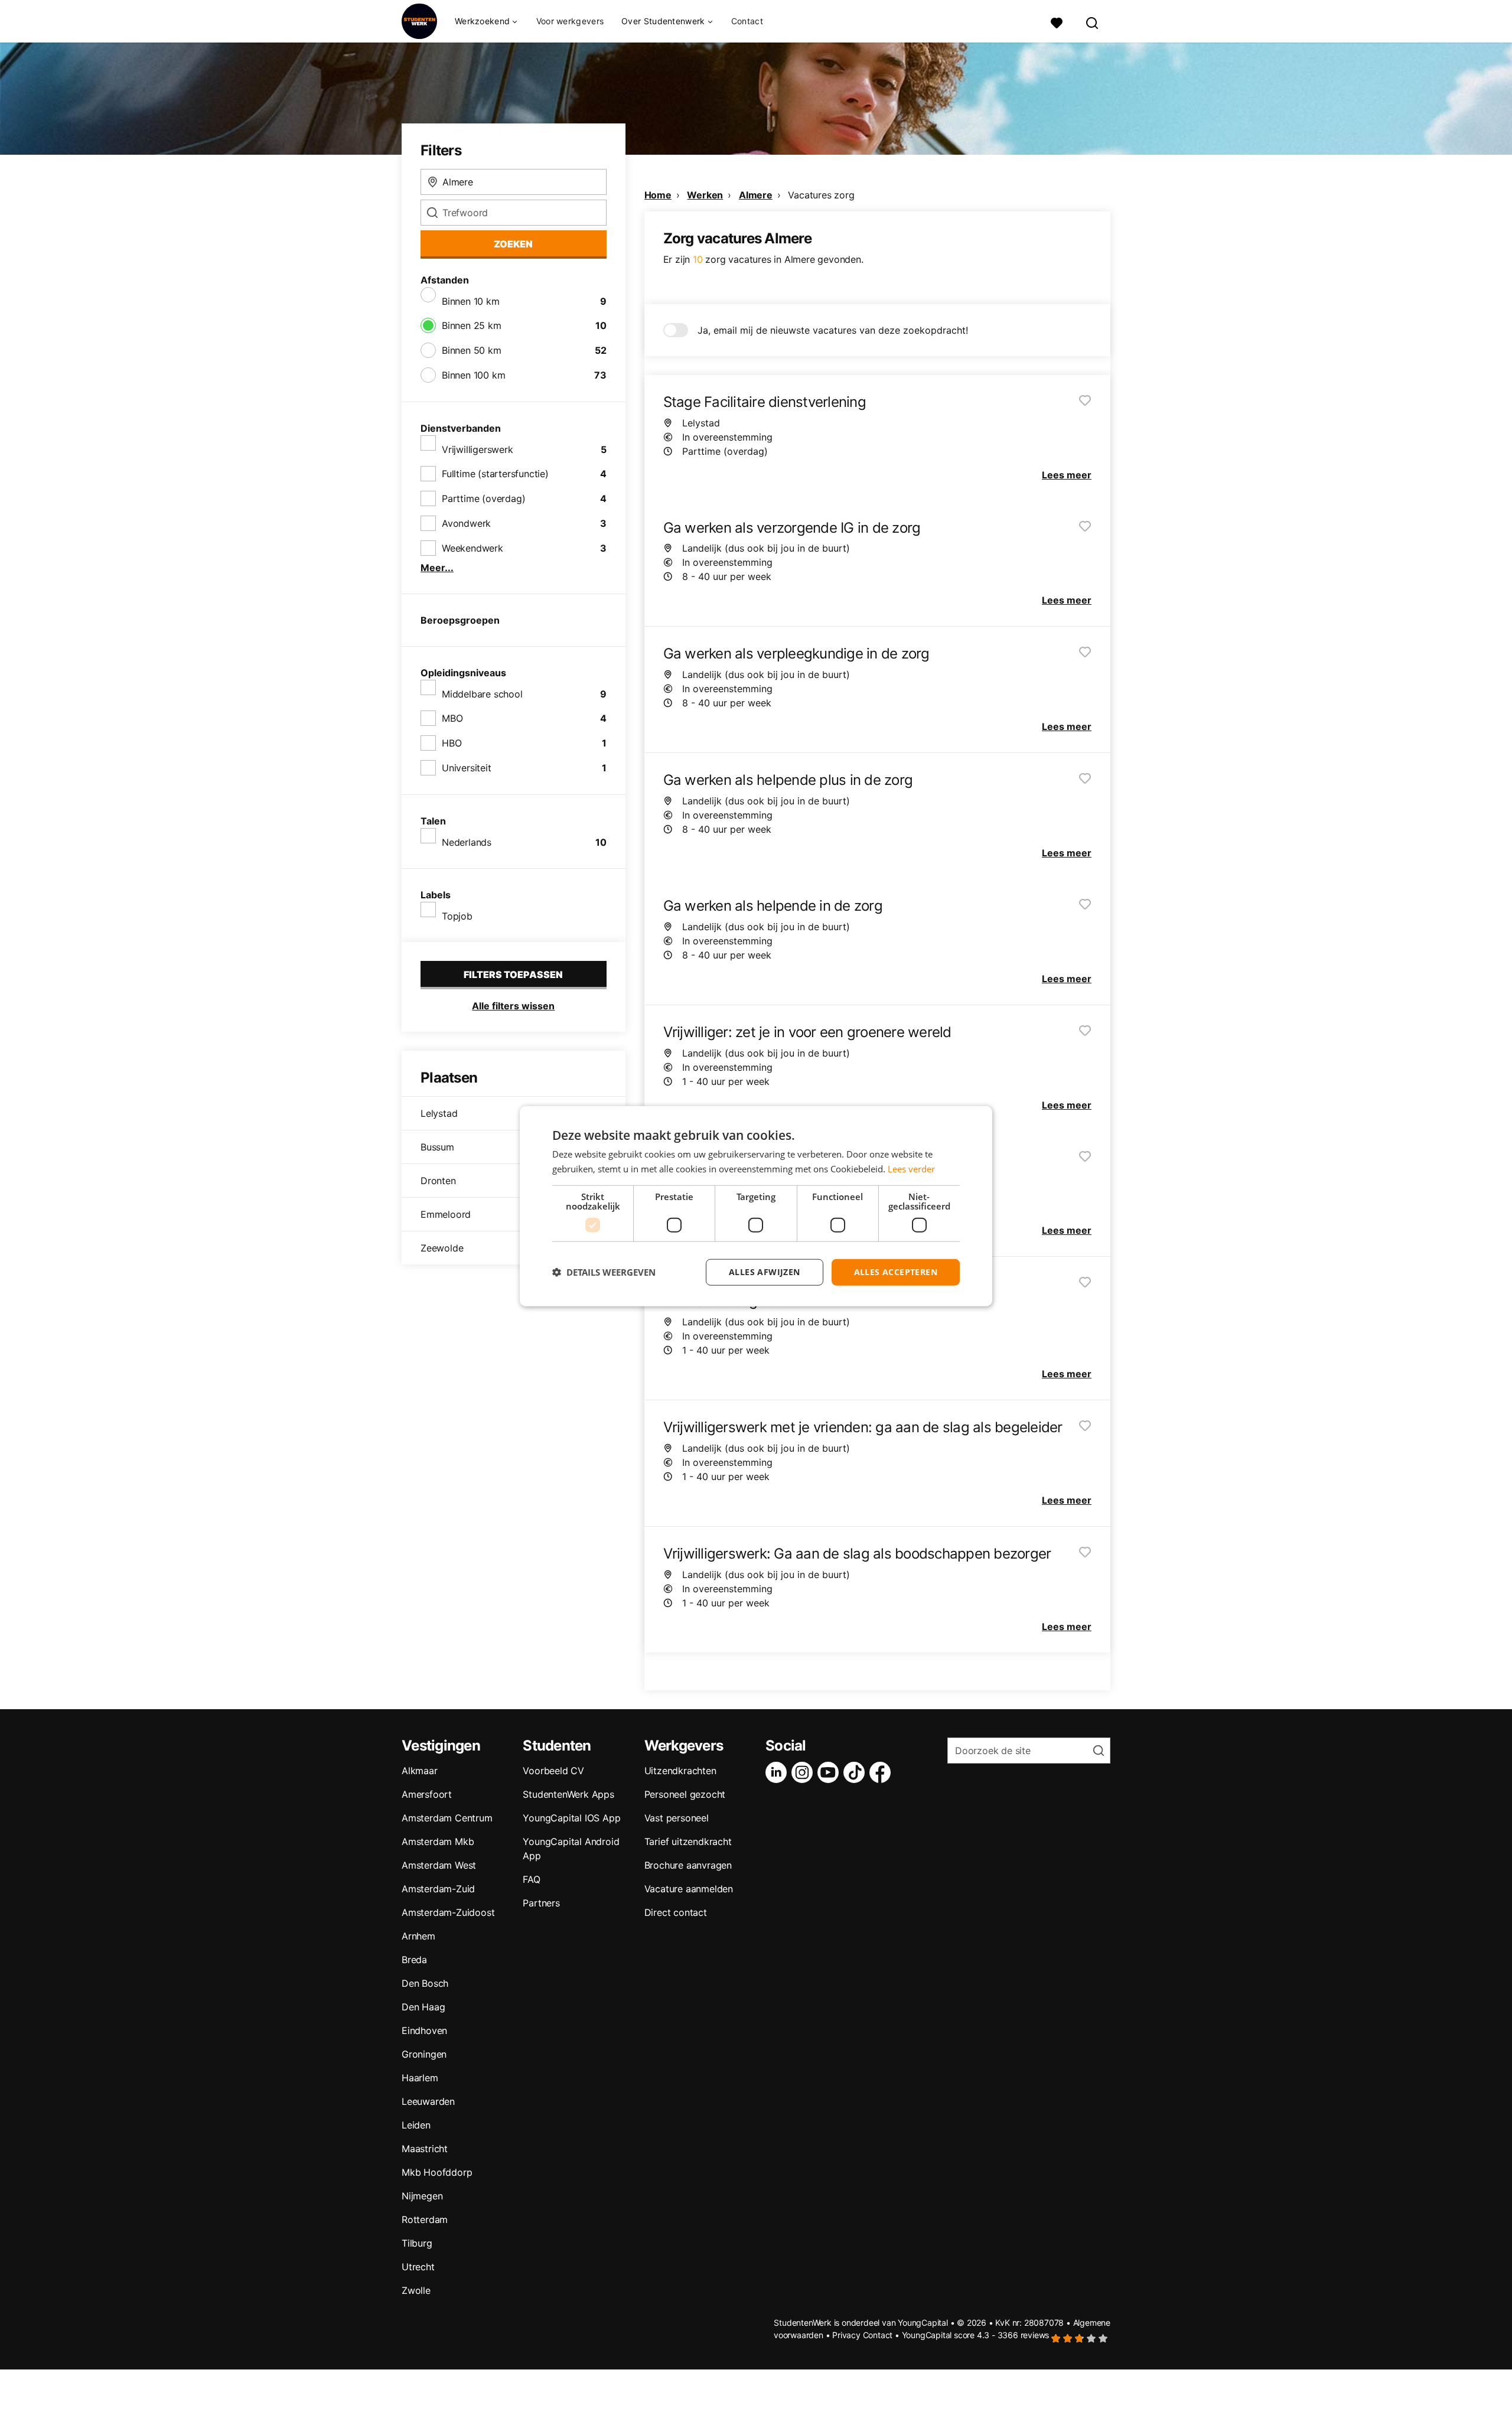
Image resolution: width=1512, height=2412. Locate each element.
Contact (747, 21)
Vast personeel (677, 1818)
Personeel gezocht (685, 1794)
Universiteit (467, 768)
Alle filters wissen (513, 1006)
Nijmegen (422, 2196)
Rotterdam (425, 2219)
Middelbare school (482, 694)
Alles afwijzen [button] (765, 1272)
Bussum (437, 1147)
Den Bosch (425, 1983)
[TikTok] (856, 1772)
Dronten (438, 1181)
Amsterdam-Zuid (438, 1889)
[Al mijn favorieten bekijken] (1057, 22)
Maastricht (425, 2149)
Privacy (846, 2335)
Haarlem (420, 2078)
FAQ (531, 1879)
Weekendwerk (472, 548)
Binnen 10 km (471, 301)
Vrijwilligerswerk (478, 449)
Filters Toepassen (513, 974)
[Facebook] (882, 1772)
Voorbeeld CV (553, 1771)
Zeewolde (442, 1248)
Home (658, 195)
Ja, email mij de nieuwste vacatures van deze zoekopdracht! (833, 330)
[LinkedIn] (778, 1772)
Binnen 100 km (473, 375)
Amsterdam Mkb (438, 1841)
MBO (452, 718)
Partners (541, 1903)
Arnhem (418, 1936)
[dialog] (756, 1206)
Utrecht (418, 2267)
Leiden (416, 2125)
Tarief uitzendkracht (688, 1841)
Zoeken (513, 244)
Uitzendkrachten (680, 1771)
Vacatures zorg (821, 195)
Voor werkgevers (570, 21)
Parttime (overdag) (483, 498)
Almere (756, 195)
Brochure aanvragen (688, 1865)
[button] (604, 1272)
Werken (705, 195)
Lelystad (439, 1113)
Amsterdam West (439, 1865)
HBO (452, 743)
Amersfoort (427, 1794)
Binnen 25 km (472, 325)
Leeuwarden (428, 2101)
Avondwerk (466, 523)
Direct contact (676, 1912)
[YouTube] (830, 1772)
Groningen (424, 2054)
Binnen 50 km (472, 350)
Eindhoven (424, 2030)
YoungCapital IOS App (571, 1818)
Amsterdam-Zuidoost (448, 1912)
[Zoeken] (1093, 22)
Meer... (437, 568)
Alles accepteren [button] (896, 1272)
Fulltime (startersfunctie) (495, 474)
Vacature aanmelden (689, 1889)
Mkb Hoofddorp (437, 2172)
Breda (414, 1960)
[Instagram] (804, 1772)
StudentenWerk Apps (568, 1794)
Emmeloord (446, 1214)
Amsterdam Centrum (447, 1818)
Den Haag (423, 2007)
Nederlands (467, 842)
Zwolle (416, 2290)
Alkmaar (420, 1771)
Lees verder (911, 1169)
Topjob (457, 916)
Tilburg (417, 2243)
